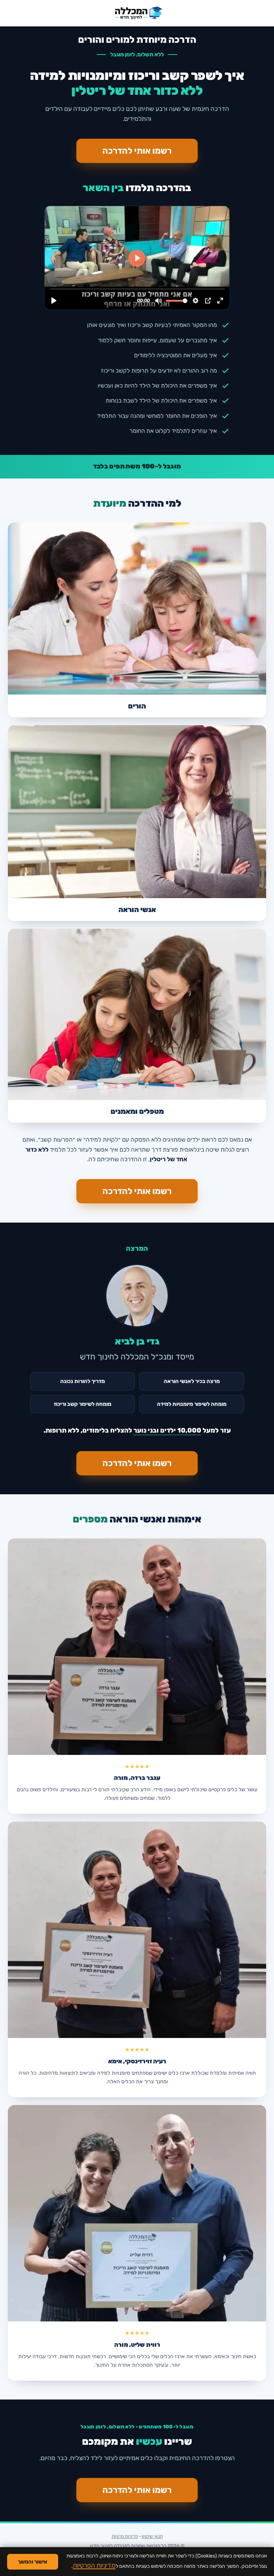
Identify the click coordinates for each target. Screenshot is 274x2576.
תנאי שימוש (152, 2536)
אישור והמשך (33, 2562)
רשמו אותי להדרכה (137, 151)
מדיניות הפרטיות (94, 2565)
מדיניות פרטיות (125, 2536)
